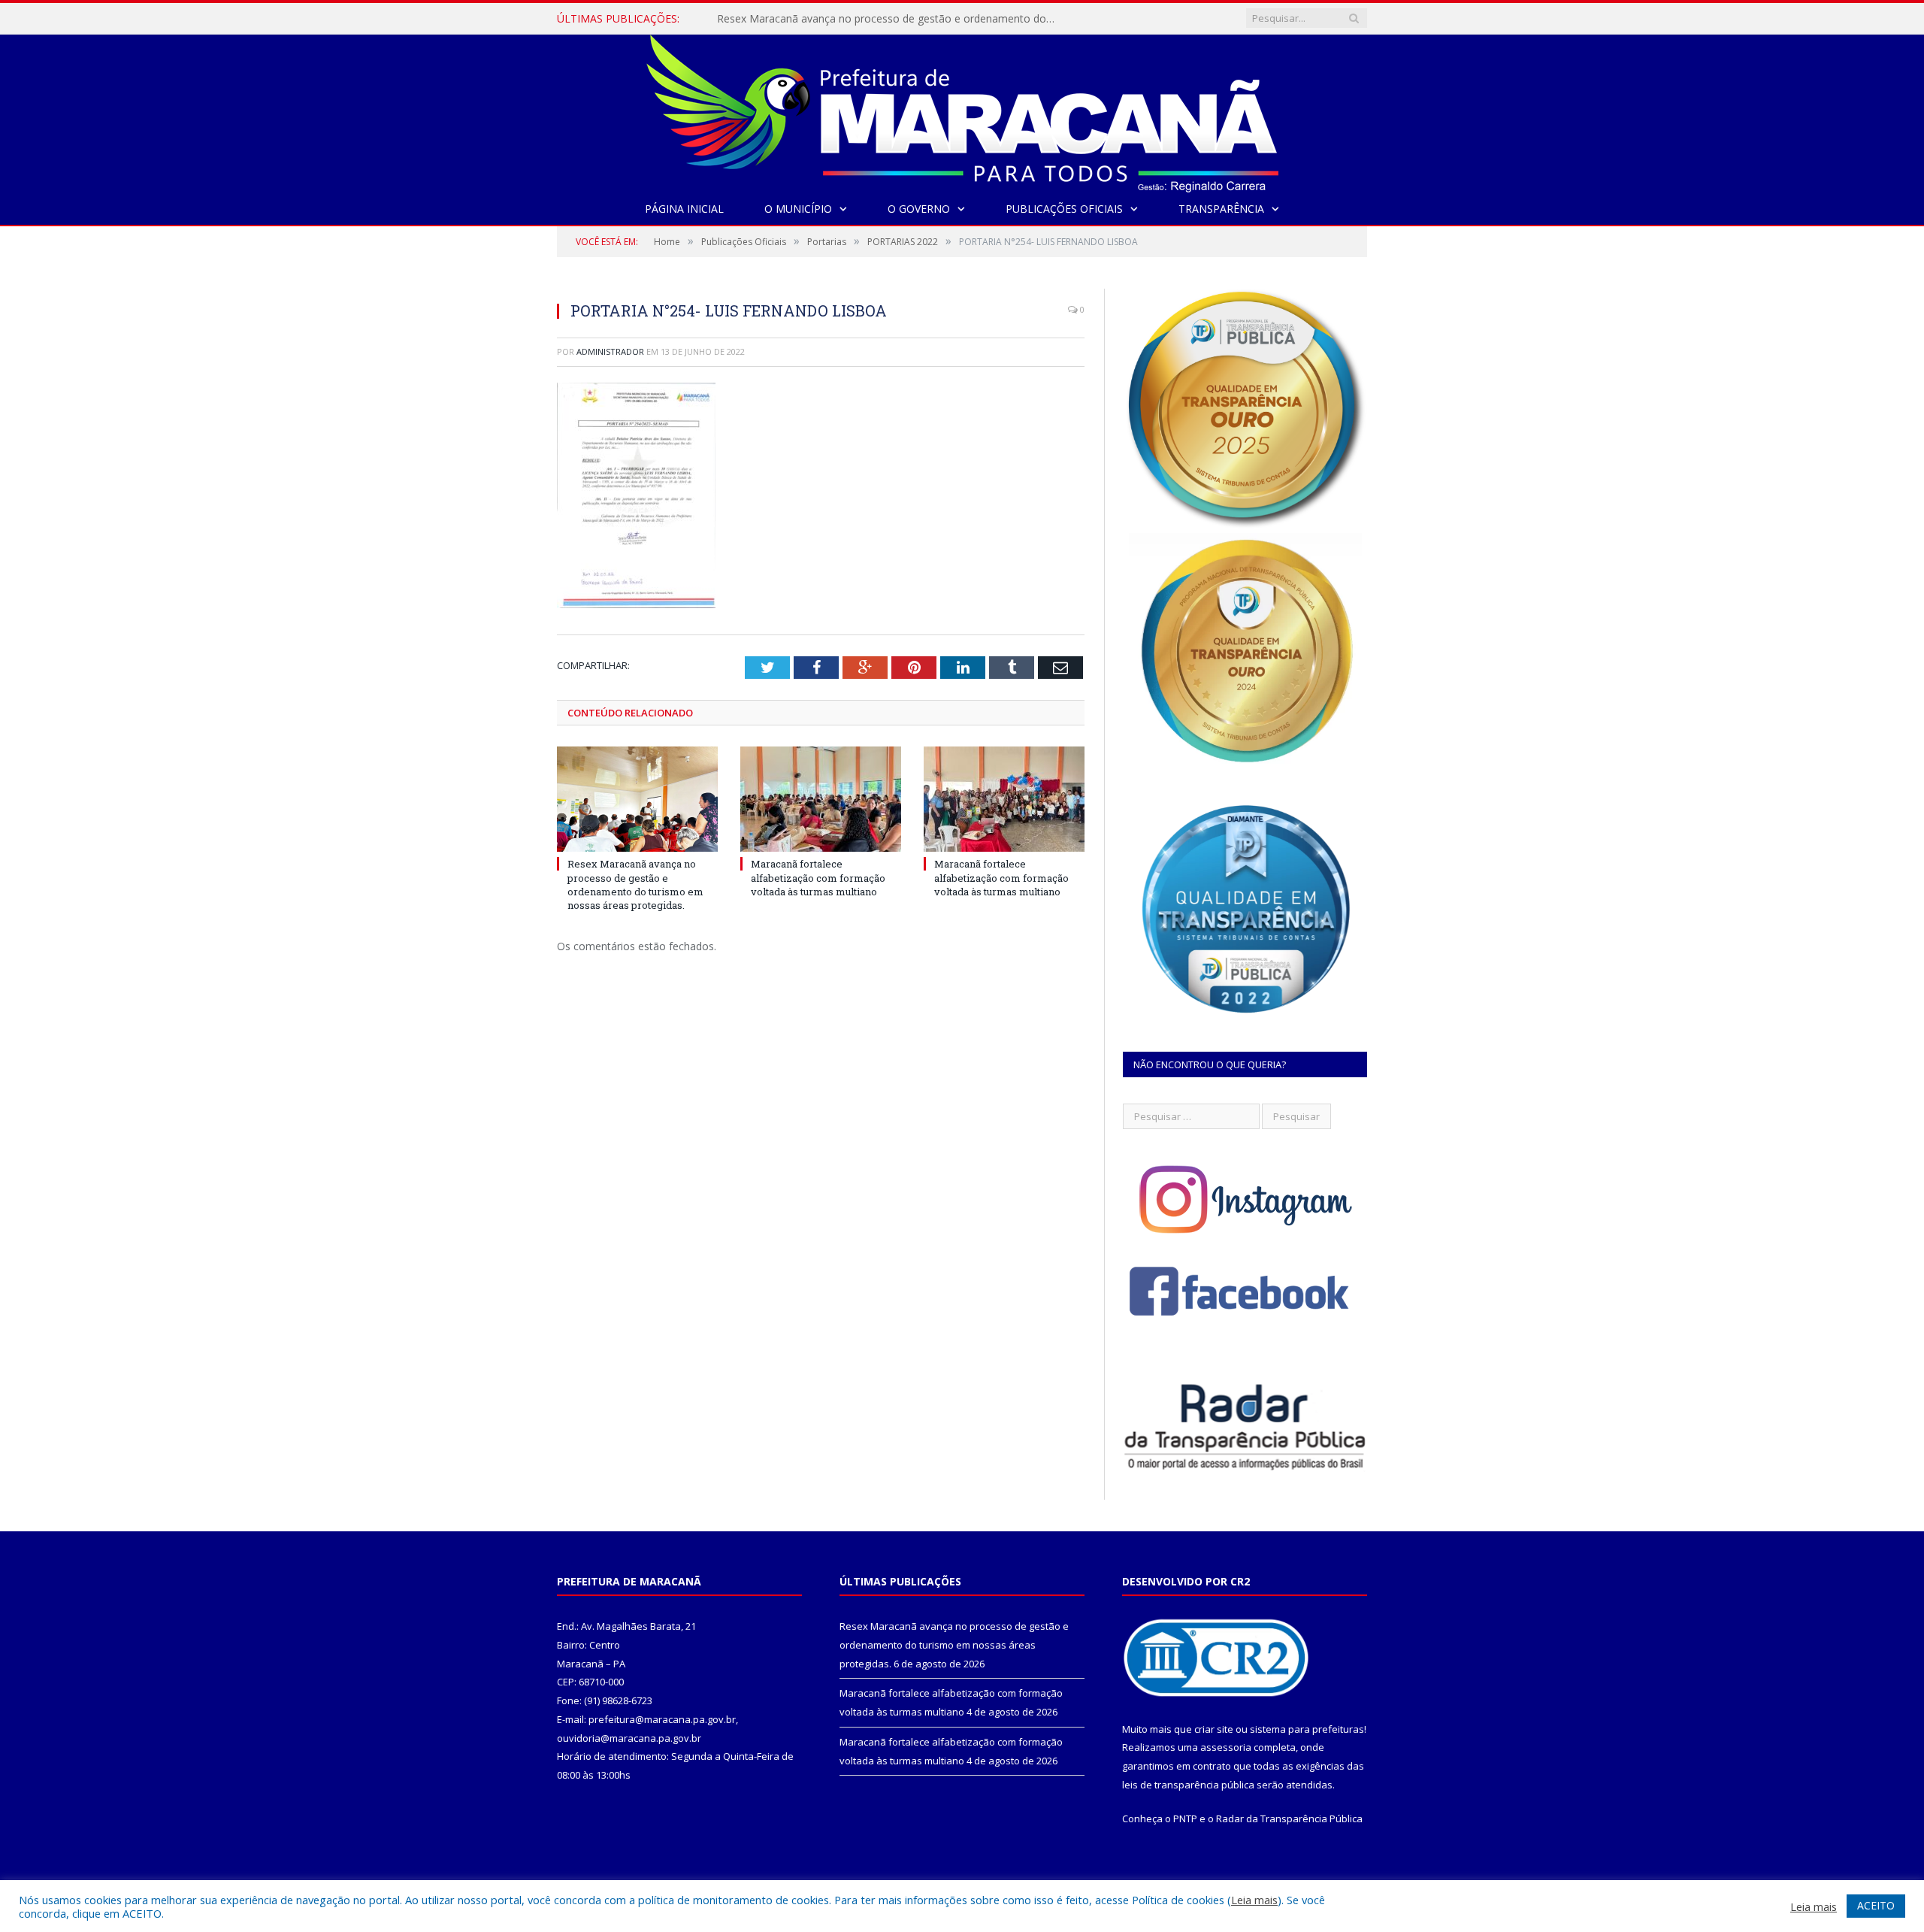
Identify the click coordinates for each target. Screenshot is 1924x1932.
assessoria (1226, 1747)
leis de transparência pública (1188, 1785)
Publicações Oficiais (1064, 209)
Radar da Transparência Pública (1289, 1818)
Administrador (610, 351)
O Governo (919, 209)
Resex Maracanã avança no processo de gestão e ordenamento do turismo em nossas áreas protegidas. (635, 884)
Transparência (1221, 209)
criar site (1214, 1729)
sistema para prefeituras (1307, 1729)
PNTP (1185, 1818)
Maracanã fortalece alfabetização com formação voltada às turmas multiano (890, 19)
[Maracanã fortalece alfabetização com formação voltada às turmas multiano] (821, 799)
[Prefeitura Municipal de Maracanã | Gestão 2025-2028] (962, 110)
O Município (798, 209)
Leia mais (1254, 1900)
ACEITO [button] (1876, 1905)
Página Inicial (684, 209)
